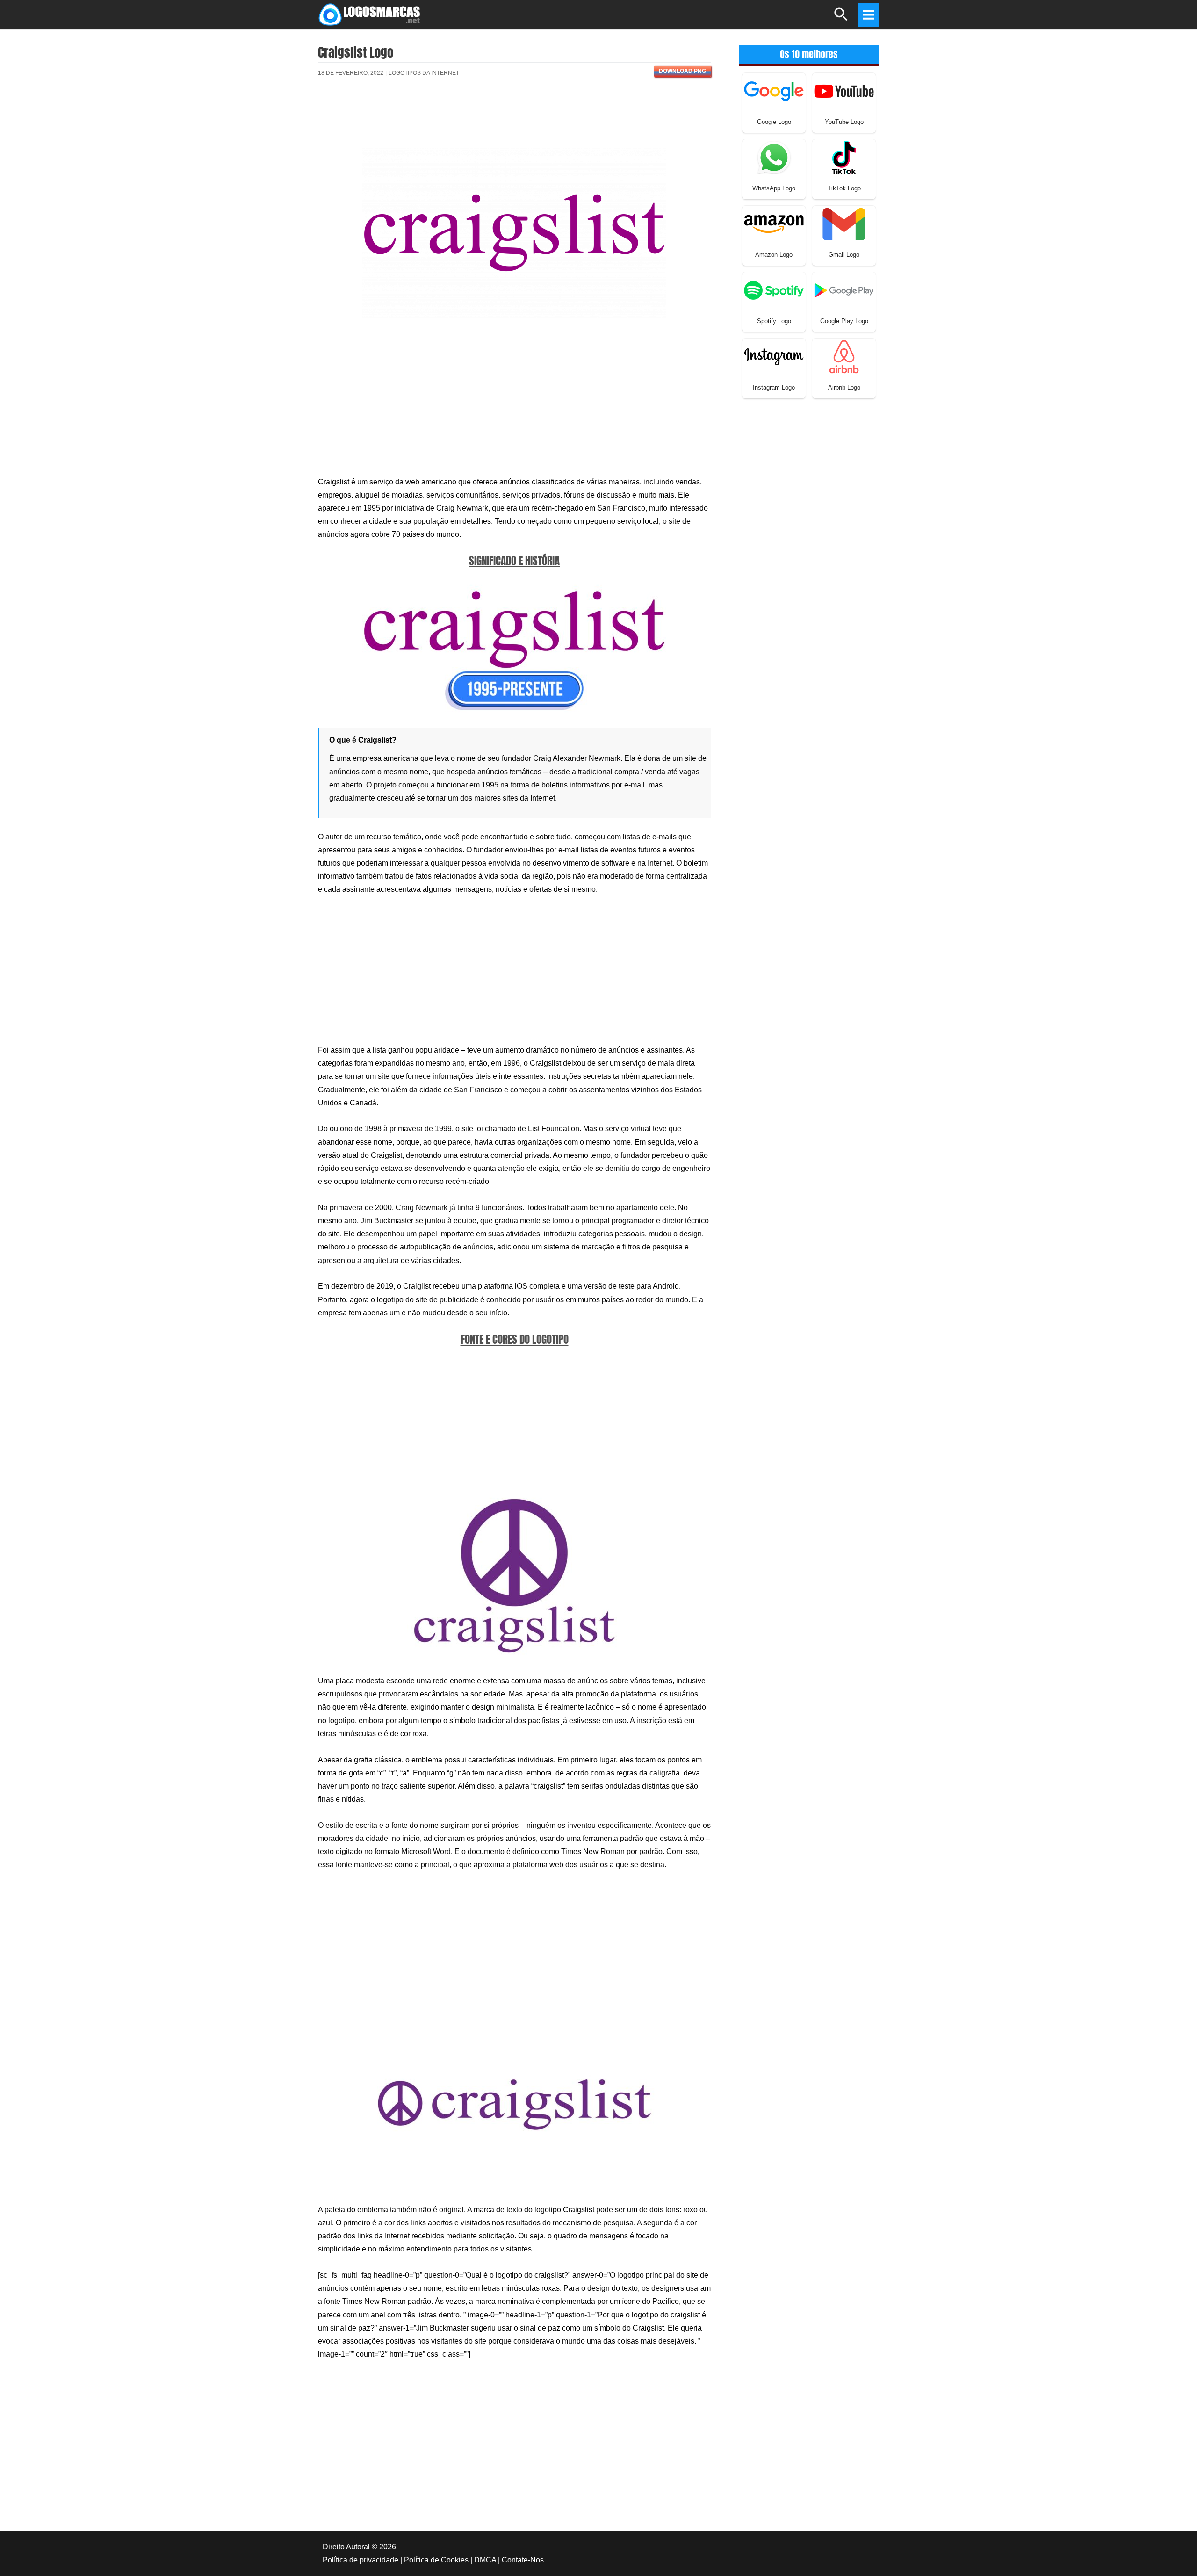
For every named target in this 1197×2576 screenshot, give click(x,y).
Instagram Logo (774, 387)
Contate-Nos (523, 2560)
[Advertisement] (514, 118)
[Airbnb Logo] (844, 356)
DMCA (485, 2560)
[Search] (841, 18)
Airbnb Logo (844, 387)
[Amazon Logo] (774, 223)
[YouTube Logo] (844, 90)
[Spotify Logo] (774, 290)
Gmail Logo (844, 255)
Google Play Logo (844, 321)
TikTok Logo (844, 188)
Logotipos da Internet (424, 73)
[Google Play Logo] (844, 290)
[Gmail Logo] (844, 223)
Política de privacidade (361, 2560)
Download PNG (682, 71)
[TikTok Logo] (844, 157)
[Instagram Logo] (774, 356)
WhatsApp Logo (774, 188)
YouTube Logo (844, 122)
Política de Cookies (436, 2560)
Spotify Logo (774, 321)
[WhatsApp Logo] (774, 157)
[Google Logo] (774, 90)
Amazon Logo (774, 255)
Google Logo (774, 122)
